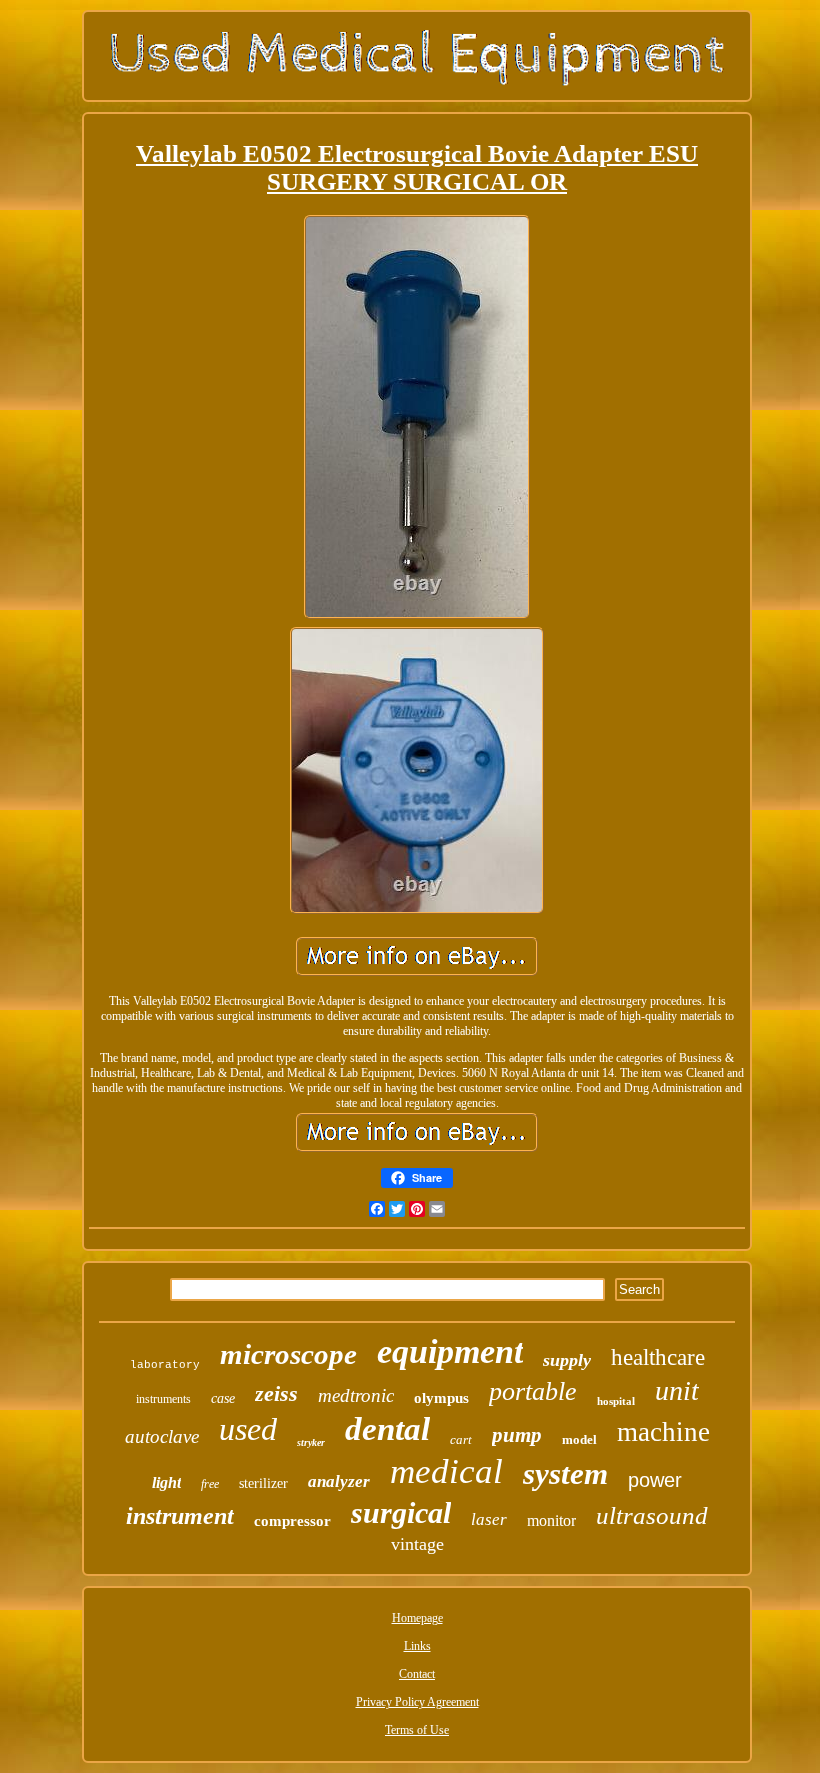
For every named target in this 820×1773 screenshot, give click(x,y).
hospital (616, 1401)
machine (663, 1432)
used (248, 1429)
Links (417, 1646)
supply (567, 1360)
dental (387, 1429)
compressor (292, 1521)
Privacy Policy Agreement (417, 1702)
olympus (441, 1398)
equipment (450, 1351)
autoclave (162, 1436)
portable (533, 1391)
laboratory (165, 1365)
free (210, 1484)
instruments (163, 1399)
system (565, 1473)
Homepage (417, 1618)
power (655, 1480)
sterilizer (263, 1483)
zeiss (276, 1393)
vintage (417, 1544)
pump (517, 1435)
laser (489, 1519)
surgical (401, 1512)
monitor (551, 1520)
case (223, 1398)
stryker (311, 1442)
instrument (180, 1516)
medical (446, 1471)
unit (677, 1390)
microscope (288, 1354)
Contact (417, 1674)
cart (461, 1439)
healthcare (658, 1357)
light (166, 1482)
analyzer (339, 1481)
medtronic (356, 1395)
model (579, 1439)
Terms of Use (417, 1730)
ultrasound (652, 1515)
